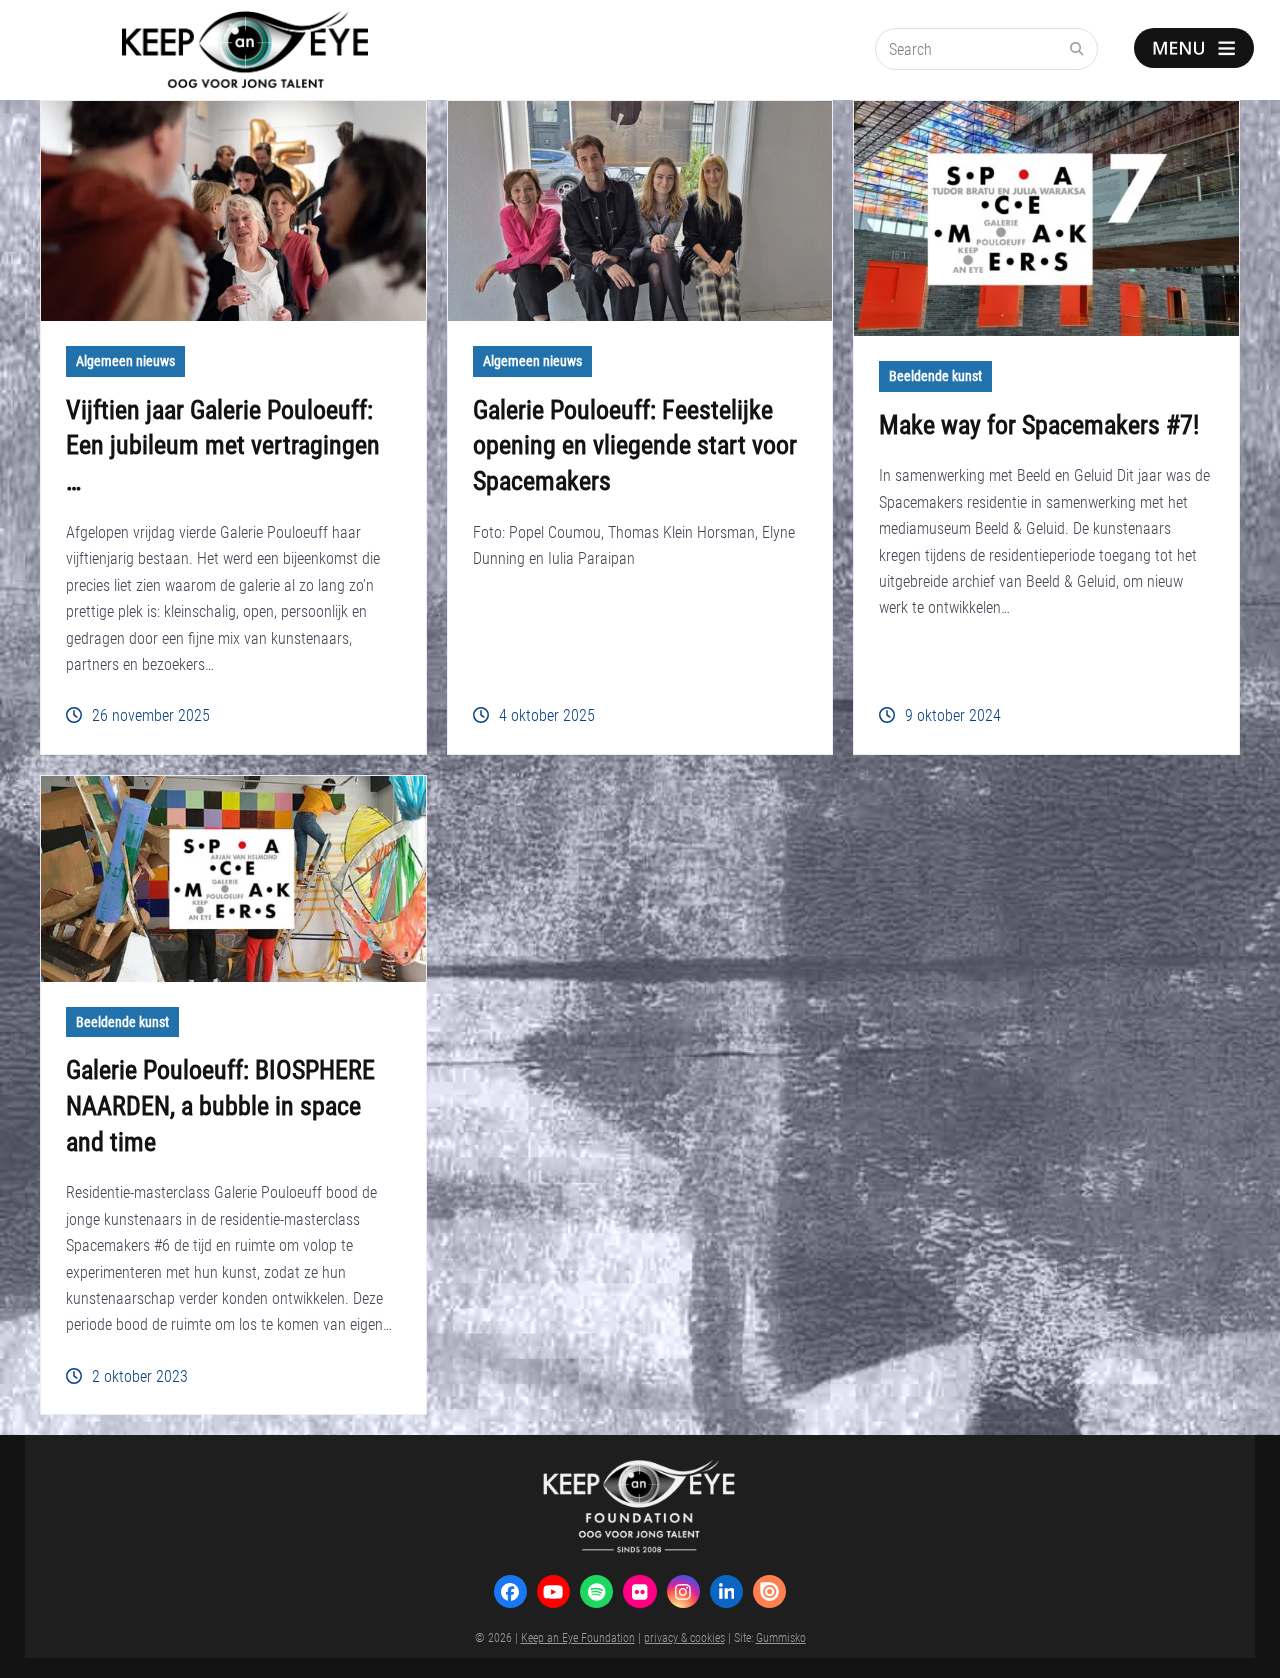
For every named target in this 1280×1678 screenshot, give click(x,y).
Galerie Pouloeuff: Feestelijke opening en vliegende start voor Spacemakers (635, 445)
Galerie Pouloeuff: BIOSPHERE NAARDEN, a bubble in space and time (220, 1105)
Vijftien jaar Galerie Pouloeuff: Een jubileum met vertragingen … (223, 445)
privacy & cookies (684, 1637)
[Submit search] (1077, 49)
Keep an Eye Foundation (578, 1637)
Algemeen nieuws (125, 361)
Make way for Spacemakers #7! (1039, 424)
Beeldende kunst (935, 376)
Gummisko (781, 1637)
